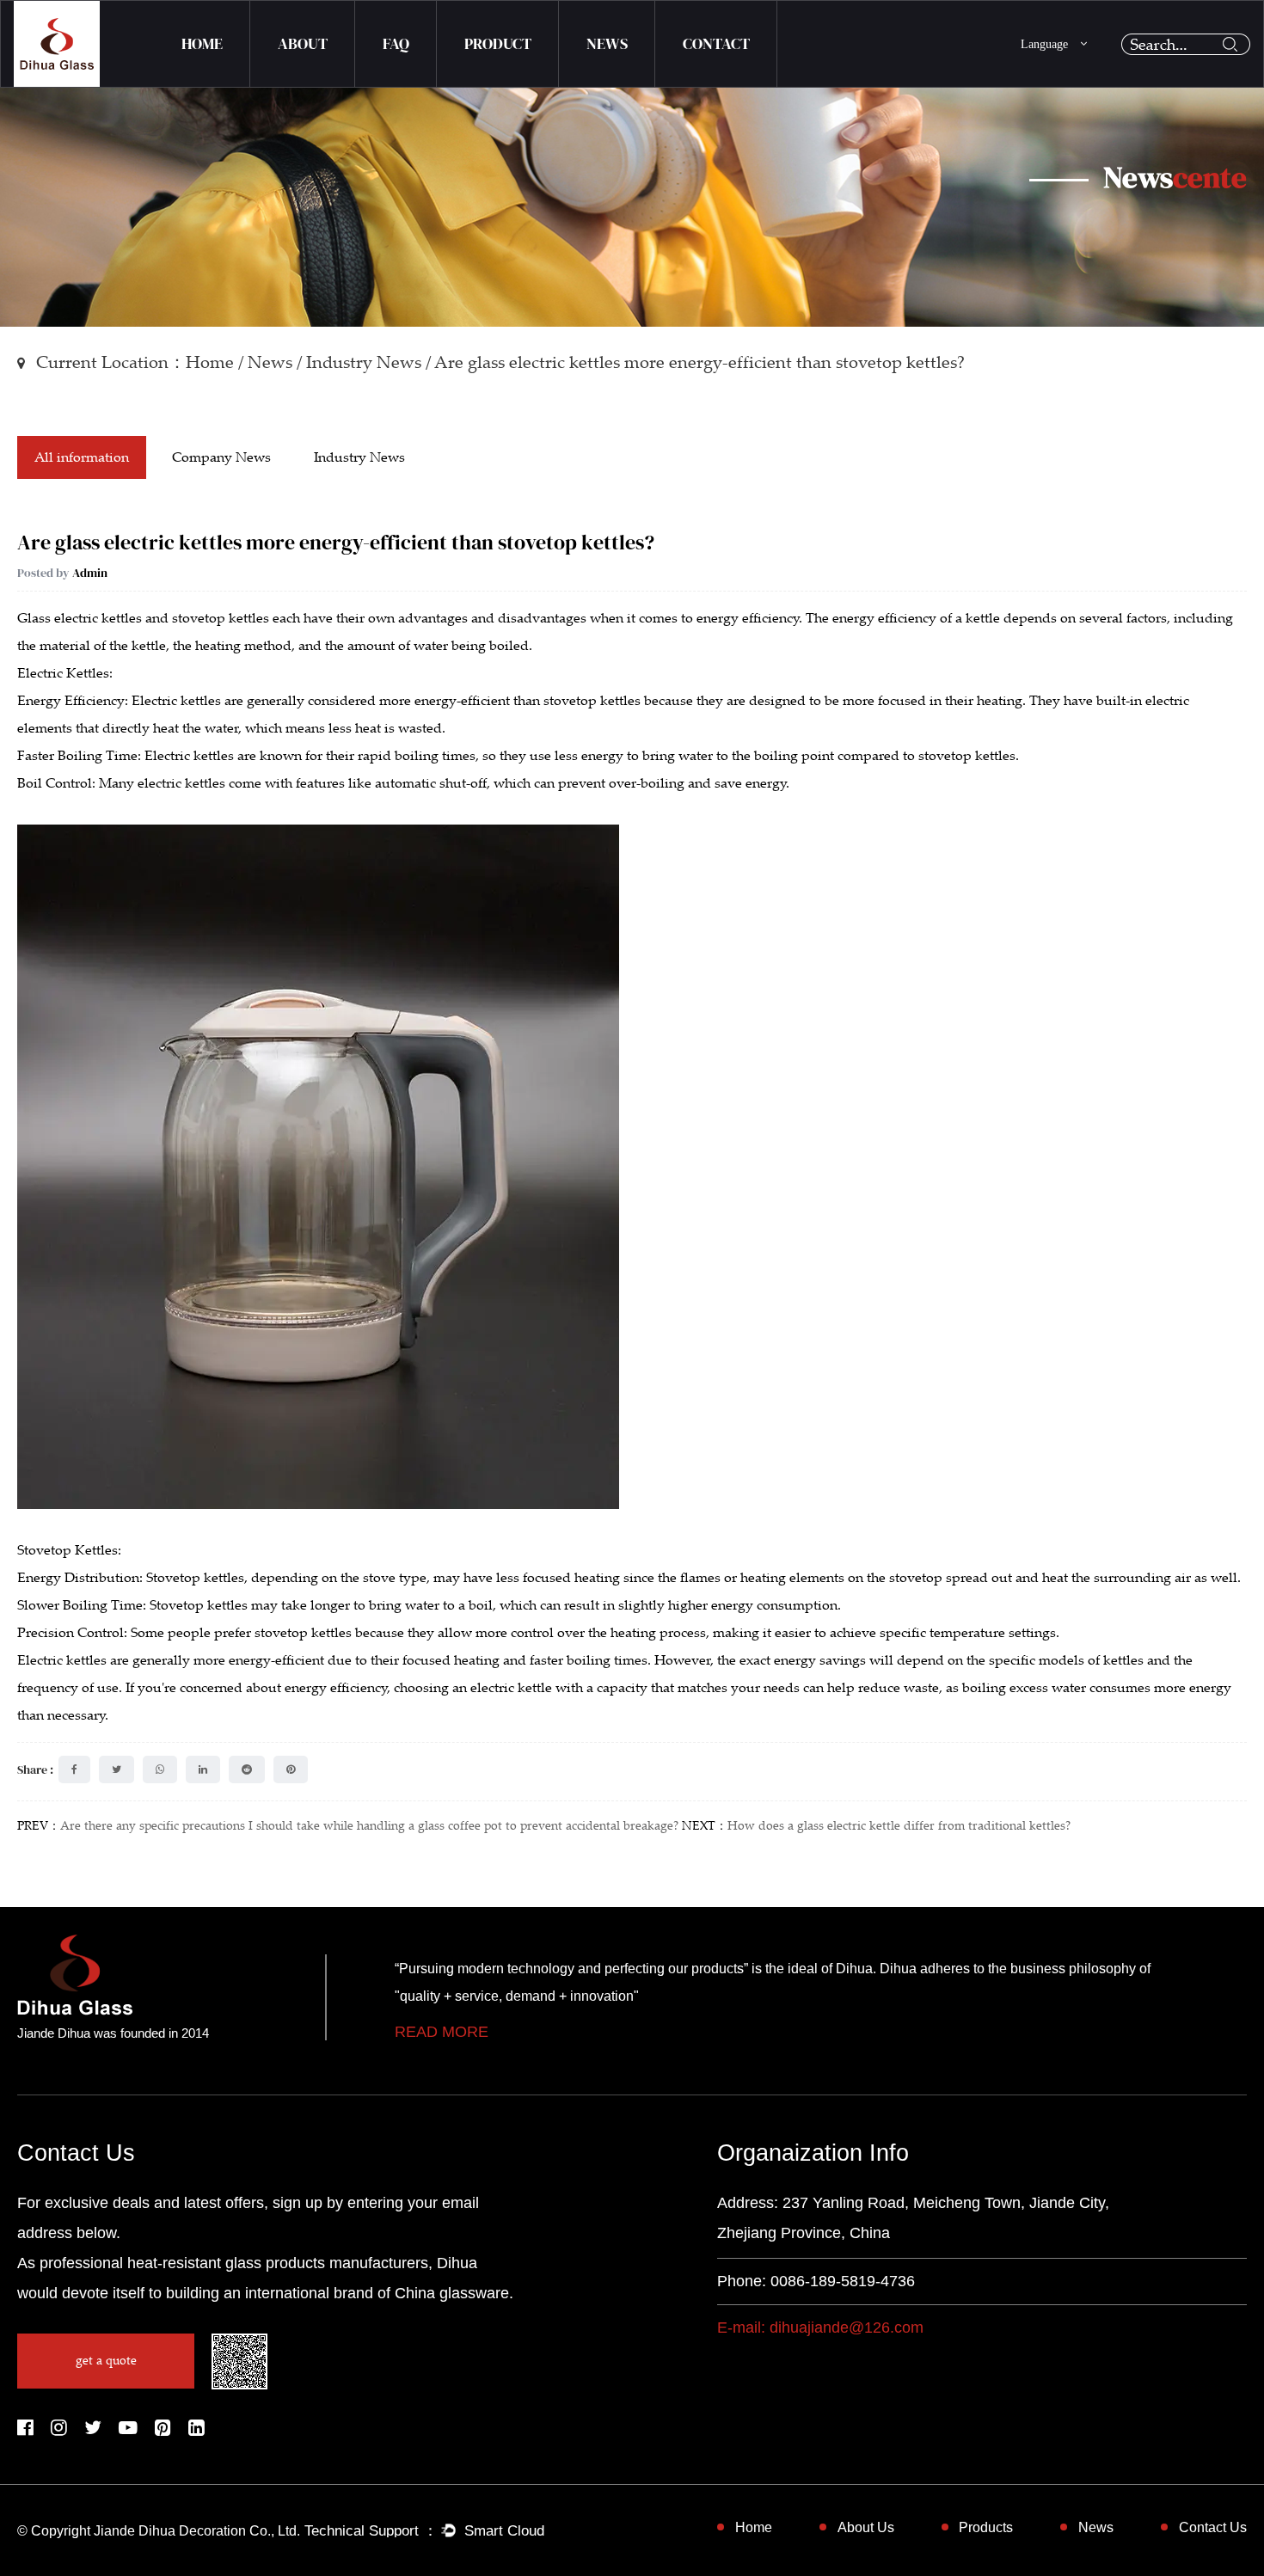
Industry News (364, 362)
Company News (221, 457)
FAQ (396, 43)
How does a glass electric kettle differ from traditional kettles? (899, 1826)
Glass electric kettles (80, 618)
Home (202, 43)
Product (498, 43)
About (303, 43)
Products (986, 2527)
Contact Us (1213, 2527)
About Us (866, 2527)
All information (82, 457)
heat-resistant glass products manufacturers (278, 2263)
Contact (716, 43)
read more (442, 2032)
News (607, 43)
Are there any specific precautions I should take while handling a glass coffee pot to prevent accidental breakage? (369, 1826)
